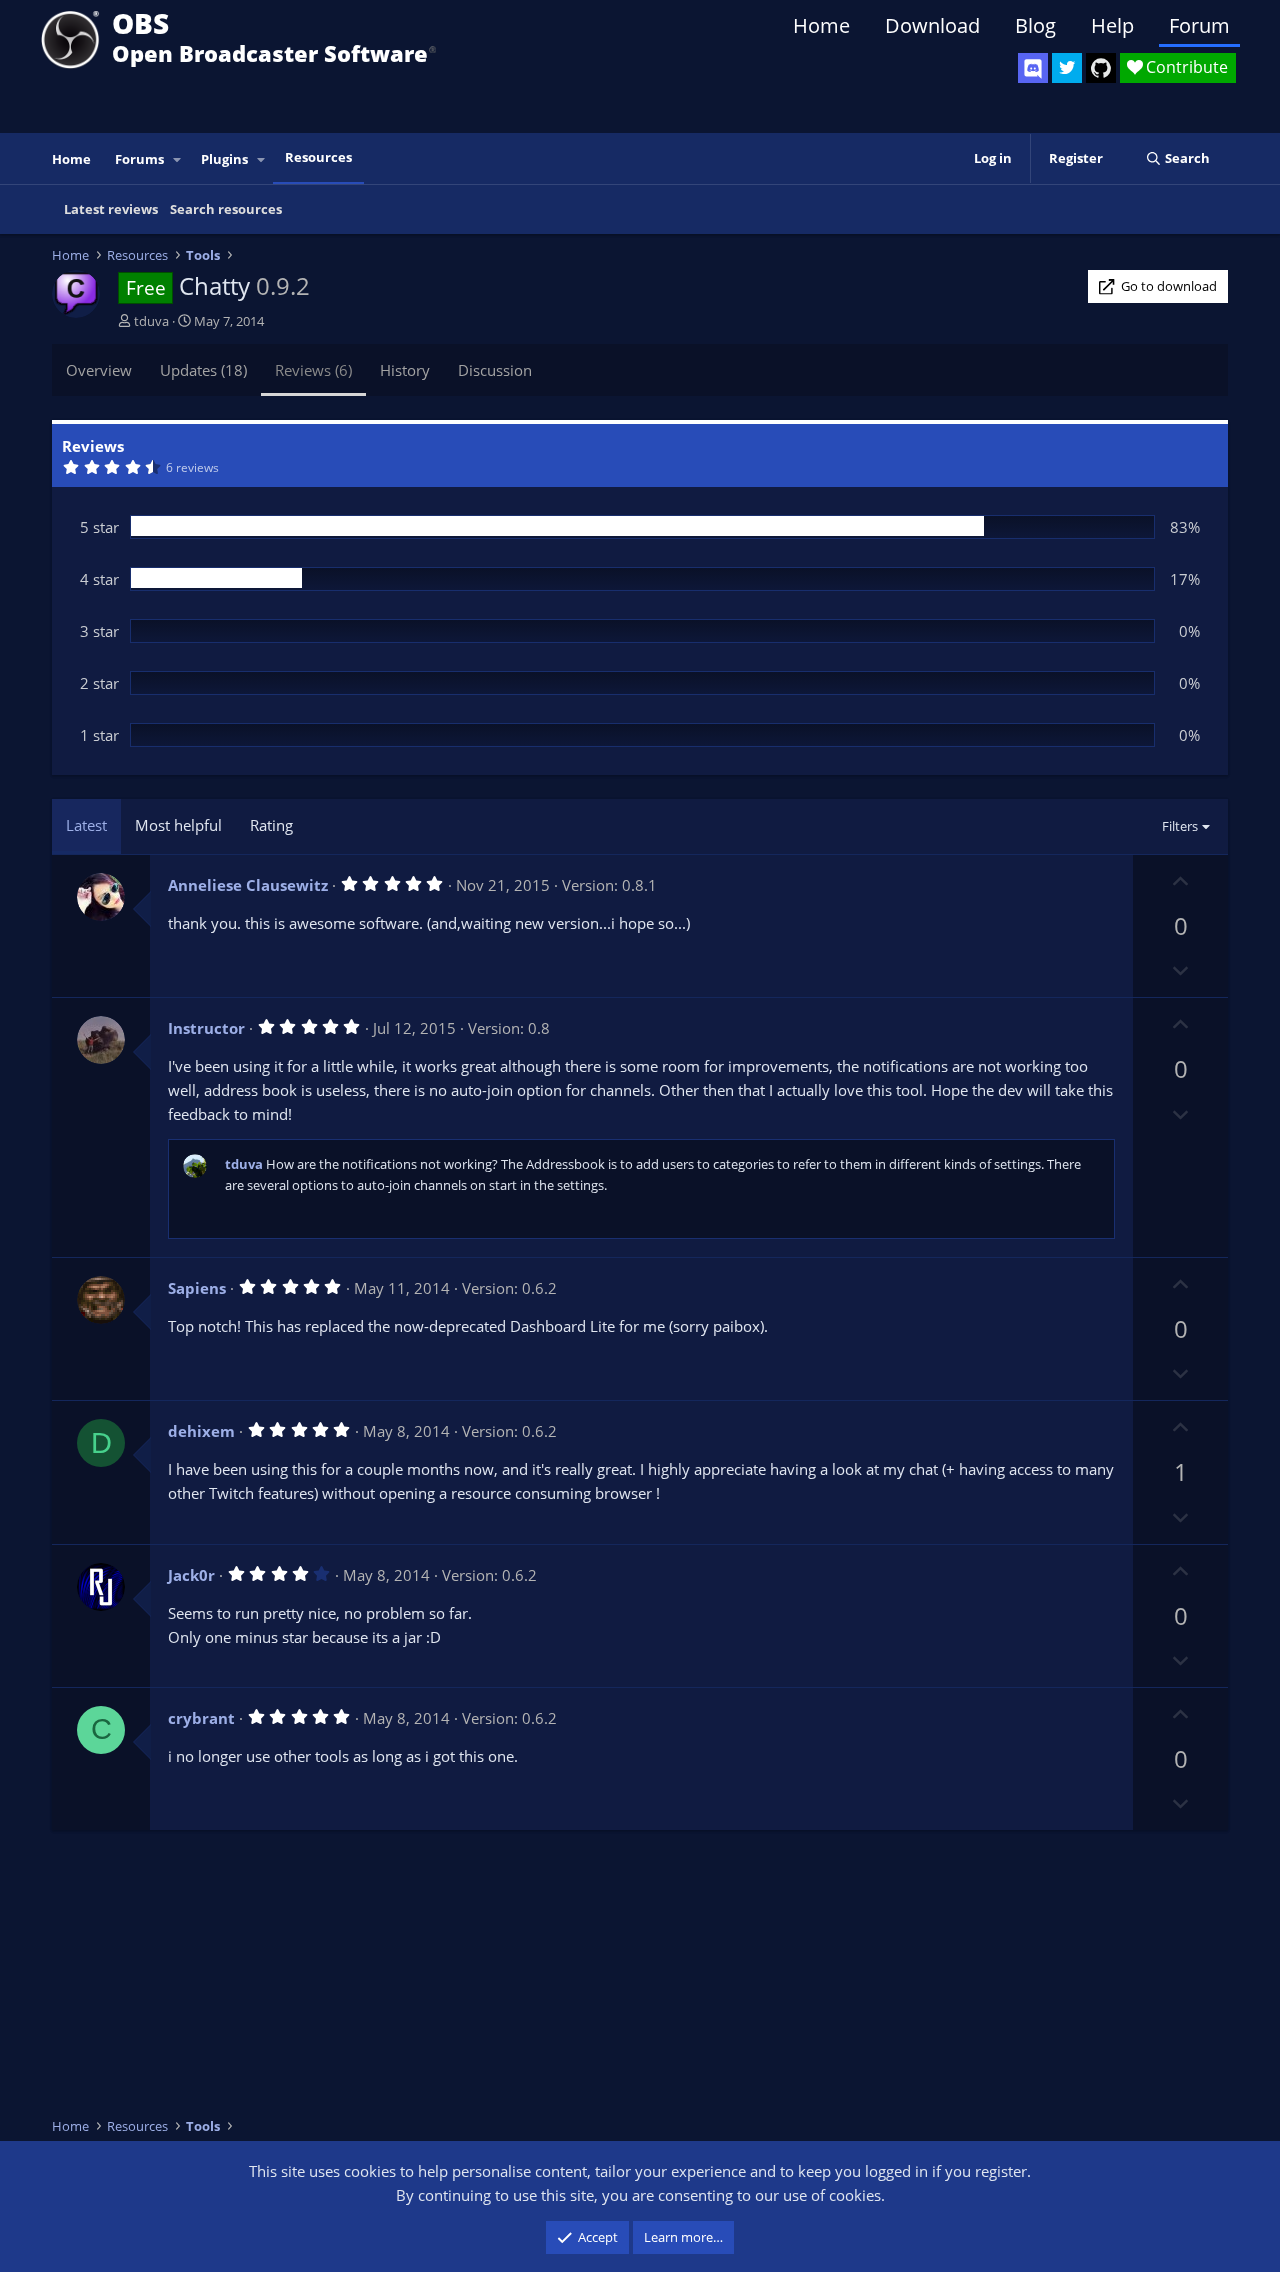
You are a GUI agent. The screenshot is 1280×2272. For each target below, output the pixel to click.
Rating (271, 825)
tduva (151, 321)
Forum (1199, 25)
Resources (318, 157)
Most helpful (178, 825)
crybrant (201, 1718)
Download (932, 25)
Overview (99, 370)
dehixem (201, 1431)
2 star (99, 683)
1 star (99, 735)
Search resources (226, 209)
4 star (99, 579)
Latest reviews (111, 209)
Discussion (495, 370)
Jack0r (191, 1575)
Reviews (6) (313, 370)
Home (821, 25)
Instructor (206, 1028)
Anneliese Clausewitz (248, 885)
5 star (99, 527)
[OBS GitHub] (1101, 68)
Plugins (224, 159)
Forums (139, 159)
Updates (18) (203, 370)
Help (1112, 25)
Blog (1035, 25)
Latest (86, 825)
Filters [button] (1180, 826)
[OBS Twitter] (1067, 68)
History (405, 370)
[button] (178, 159)
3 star (99, 631)
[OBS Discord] (1033, 68)
